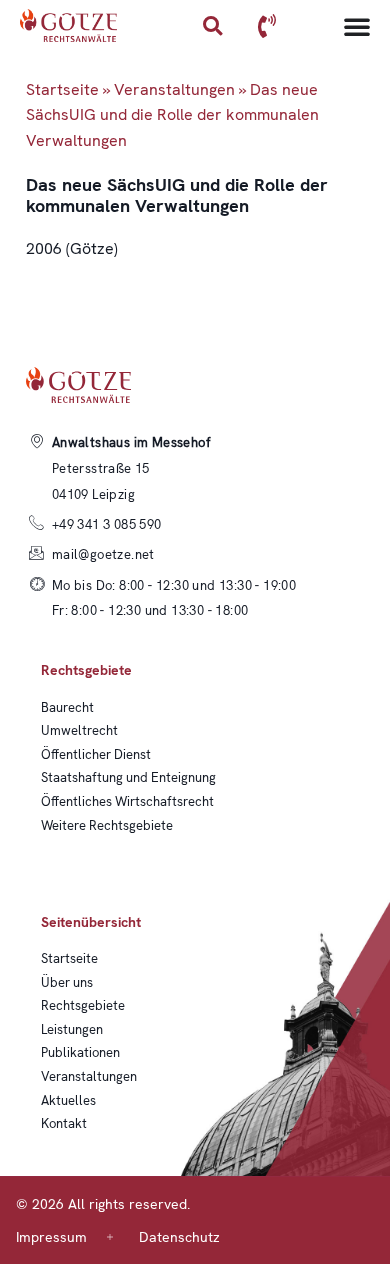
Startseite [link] (62, 89)
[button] (212, 25)
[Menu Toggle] (357, 26)
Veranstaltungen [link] (174, 89)
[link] (69, 25)
